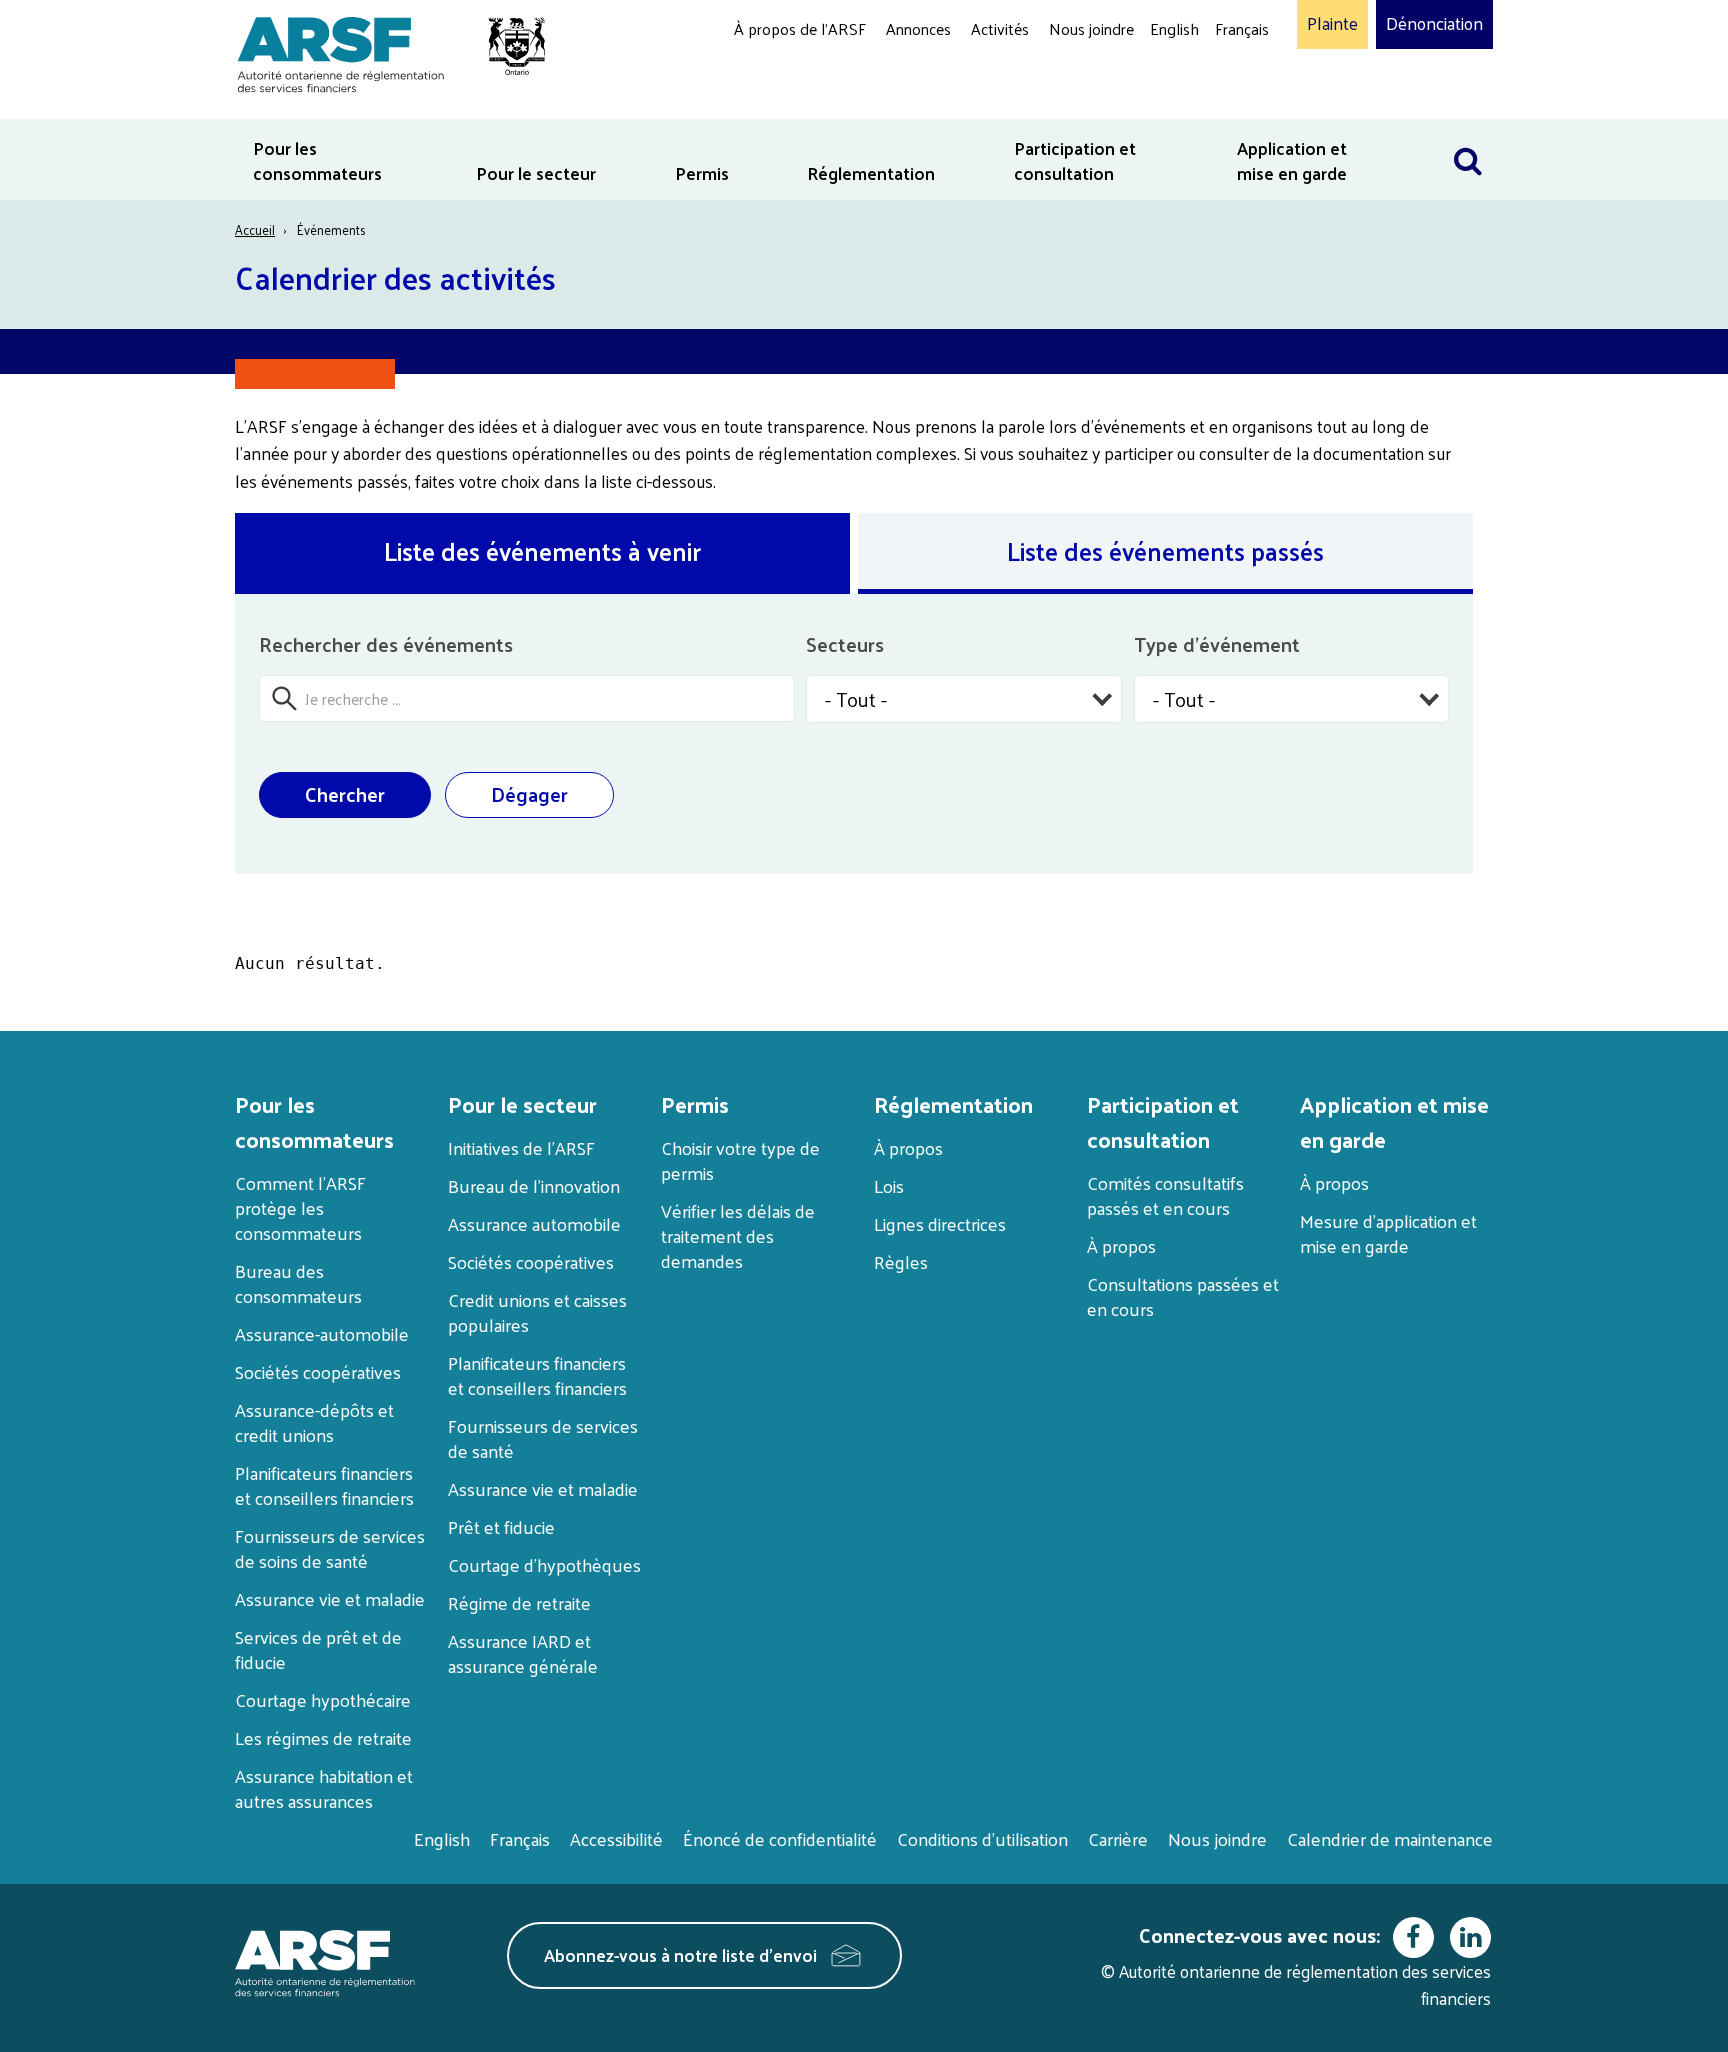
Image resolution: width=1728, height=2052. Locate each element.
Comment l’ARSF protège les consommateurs (300, 1207)
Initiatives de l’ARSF (521, 1147)
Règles (901, 1261)
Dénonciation (1434, 24)
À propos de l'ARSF (800, 28)
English (1174, 28)
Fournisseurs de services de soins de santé (330, 1548)
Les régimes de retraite (323, 1737)
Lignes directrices (940, 1223)
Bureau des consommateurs (298, 1283)
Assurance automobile (534, 1223)
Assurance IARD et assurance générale (523, 1653)
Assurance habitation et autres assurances (324, 1788)
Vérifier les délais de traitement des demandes (738, 1235)
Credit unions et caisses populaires (537, 1312)
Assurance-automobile (322, 1333)
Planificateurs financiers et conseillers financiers (324, 1485)
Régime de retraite (519, 1602)
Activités (1000, 28)
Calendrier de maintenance (1390, 1838)
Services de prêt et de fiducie (318, 1649)
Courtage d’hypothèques (544, 1564)
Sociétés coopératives (318, 1371)
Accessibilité (616, 1838)
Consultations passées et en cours (1183, 1296)
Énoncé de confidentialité (780, 1838)
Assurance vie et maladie (330, 1598)
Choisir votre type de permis (740, 1160)
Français (1242, 28)
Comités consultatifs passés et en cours (1165, 1195)
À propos (908, 1147)
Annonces (918, 28)
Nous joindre (1091, 28)
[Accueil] (381, 51)
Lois (889, 1185)
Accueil (255, 229)
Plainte (1332, 24)
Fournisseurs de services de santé (543, 1438)
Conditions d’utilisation (982, 1838)
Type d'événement (1217, 644)
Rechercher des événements (386, 644)
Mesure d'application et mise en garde (1388, 1233)
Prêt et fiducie (501, 1526)
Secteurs (845, 644)
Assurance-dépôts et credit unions (314, 1422)
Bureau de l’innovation (534, 1185)
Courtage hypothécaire (323, 1699)
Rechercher (1468, 131)
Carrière (1118, 1838)
